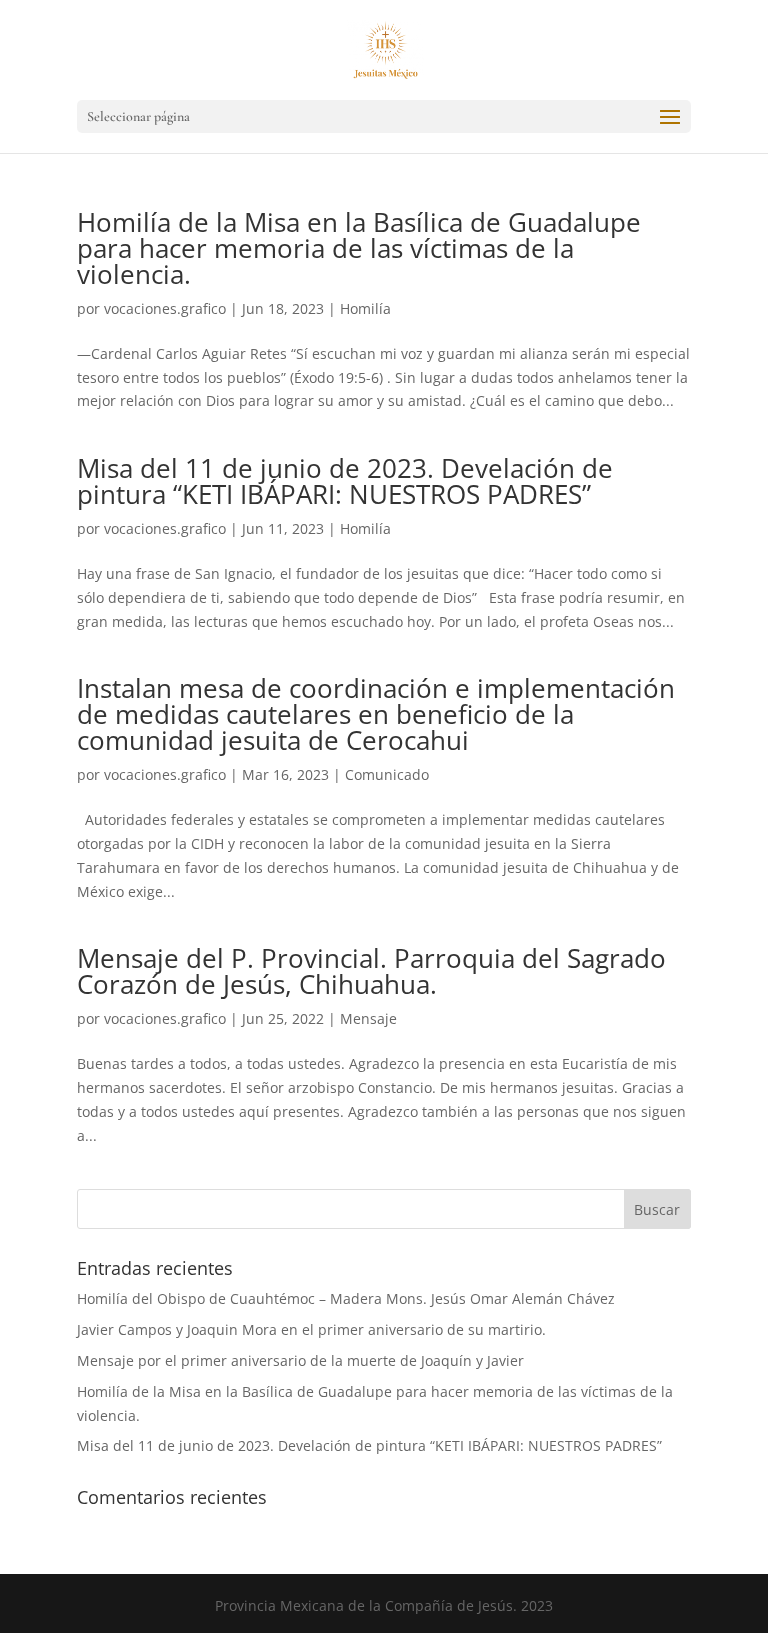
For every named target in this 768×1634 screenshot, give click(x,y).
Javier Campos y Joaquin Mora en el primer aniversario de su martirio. (311, 1329)
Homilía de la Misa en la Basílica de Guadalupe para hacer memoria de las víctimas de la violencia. (359, 248)
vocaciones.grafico (165, 308)
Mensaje (368, 1018)
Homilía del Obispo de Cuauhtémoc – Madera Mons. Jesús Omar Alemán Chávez (346, 1298)
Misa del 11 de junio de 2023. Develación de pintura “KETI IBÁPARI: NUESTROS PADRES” (345, 481)
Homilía (365, 308)
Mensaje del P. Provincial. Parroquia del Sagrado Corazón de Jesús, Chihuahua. (371, 971)
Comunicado (387, 774)
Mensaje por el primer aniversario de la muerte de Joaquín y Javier (300, 1360)
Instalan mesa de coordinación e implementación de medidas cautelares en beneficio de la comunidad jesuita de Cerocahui (376, 714)
